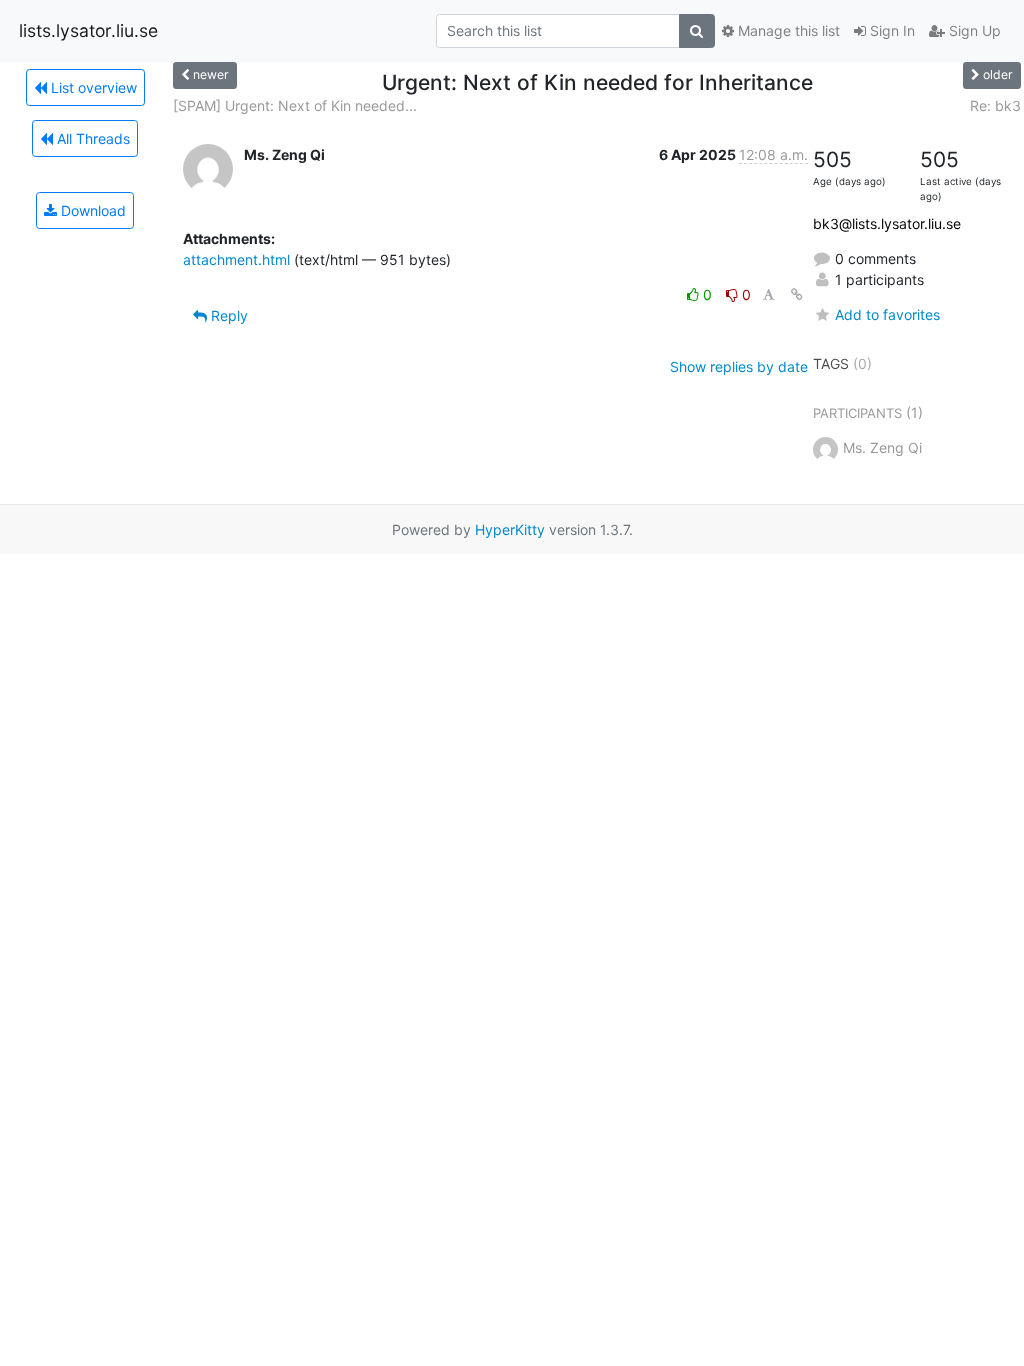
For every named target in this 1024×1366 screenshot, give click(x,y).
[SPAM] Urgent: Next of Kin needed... (295, 105)
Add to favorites (887, 314)
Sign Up (973, 30)
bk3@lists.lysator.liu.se (887, 223)
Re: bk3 (995, 105)
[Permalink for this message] (797, 294)
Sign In (890, 30)
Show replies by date (739, 366)
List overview (92, 87)
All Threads (91, 138)
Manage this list (787, 30)
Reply (227, 315)
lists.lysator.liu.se (88, 30)
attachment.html (236, 259)
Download (91, 210)
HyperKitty (510, 529)
